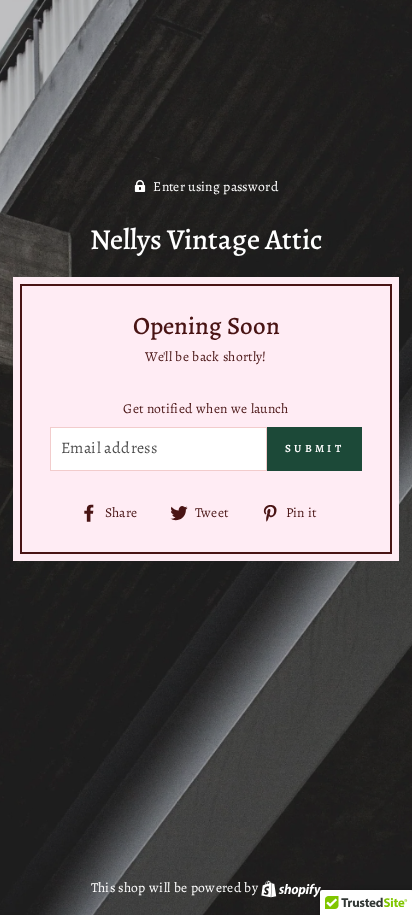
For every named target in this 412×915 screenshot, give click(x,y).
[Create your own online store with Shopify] (291, 887)
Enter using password (215, 186)
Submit (314, 448)
